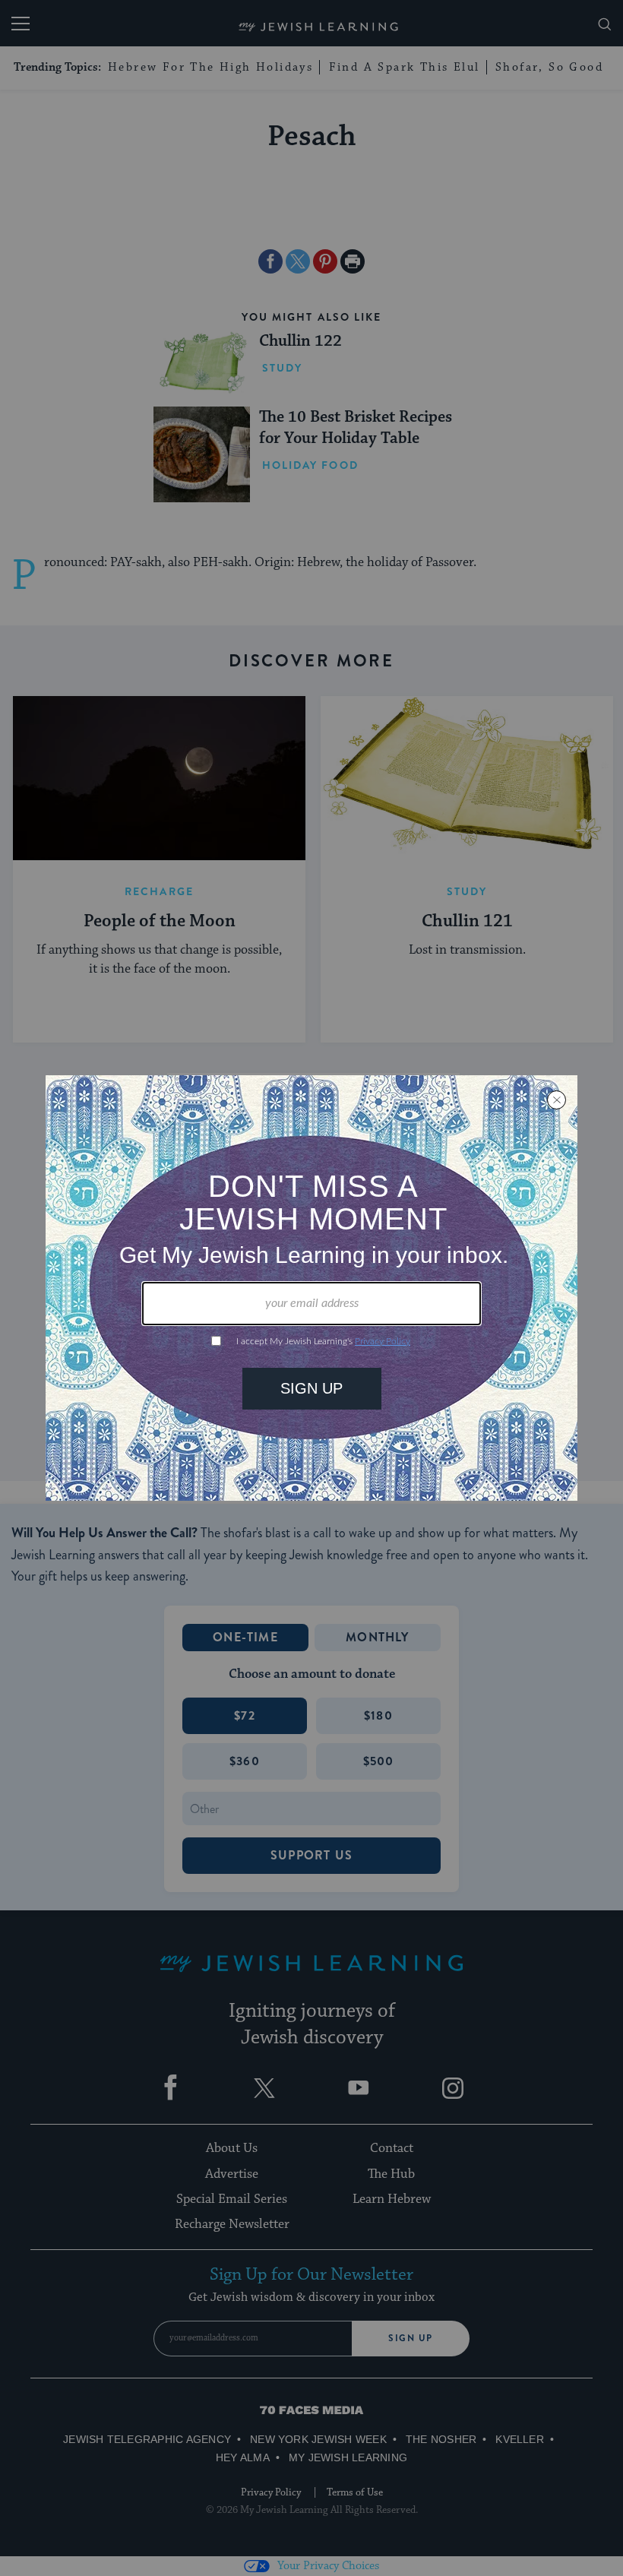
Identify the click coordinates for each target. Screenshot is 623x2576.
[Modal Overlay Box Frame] (311, 1288)
